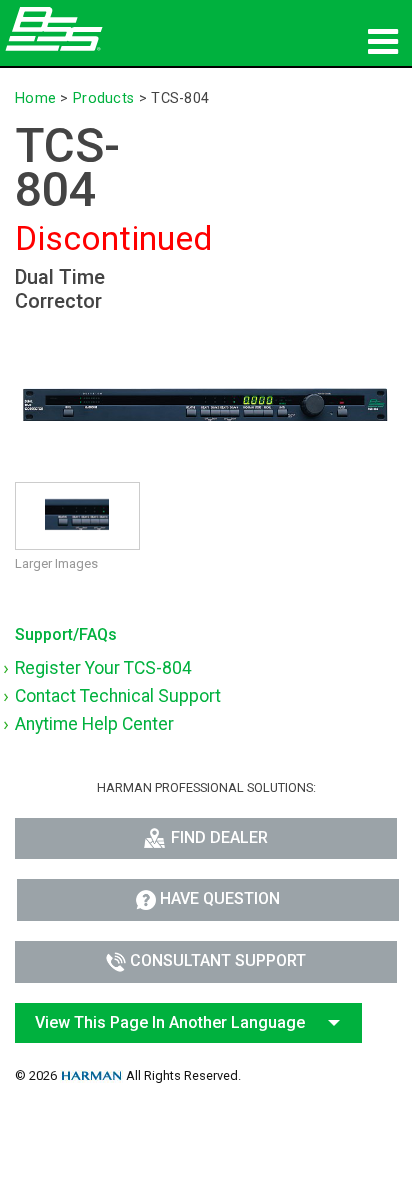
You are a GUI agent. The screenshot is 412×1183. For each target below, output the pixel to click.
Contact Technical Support (118, 696)
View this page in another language (170, 1022)
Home (35, 98)
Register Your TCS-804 (103, 668)
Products (103, 98)
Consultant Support (218, 960)
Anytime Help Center (94, 724)
